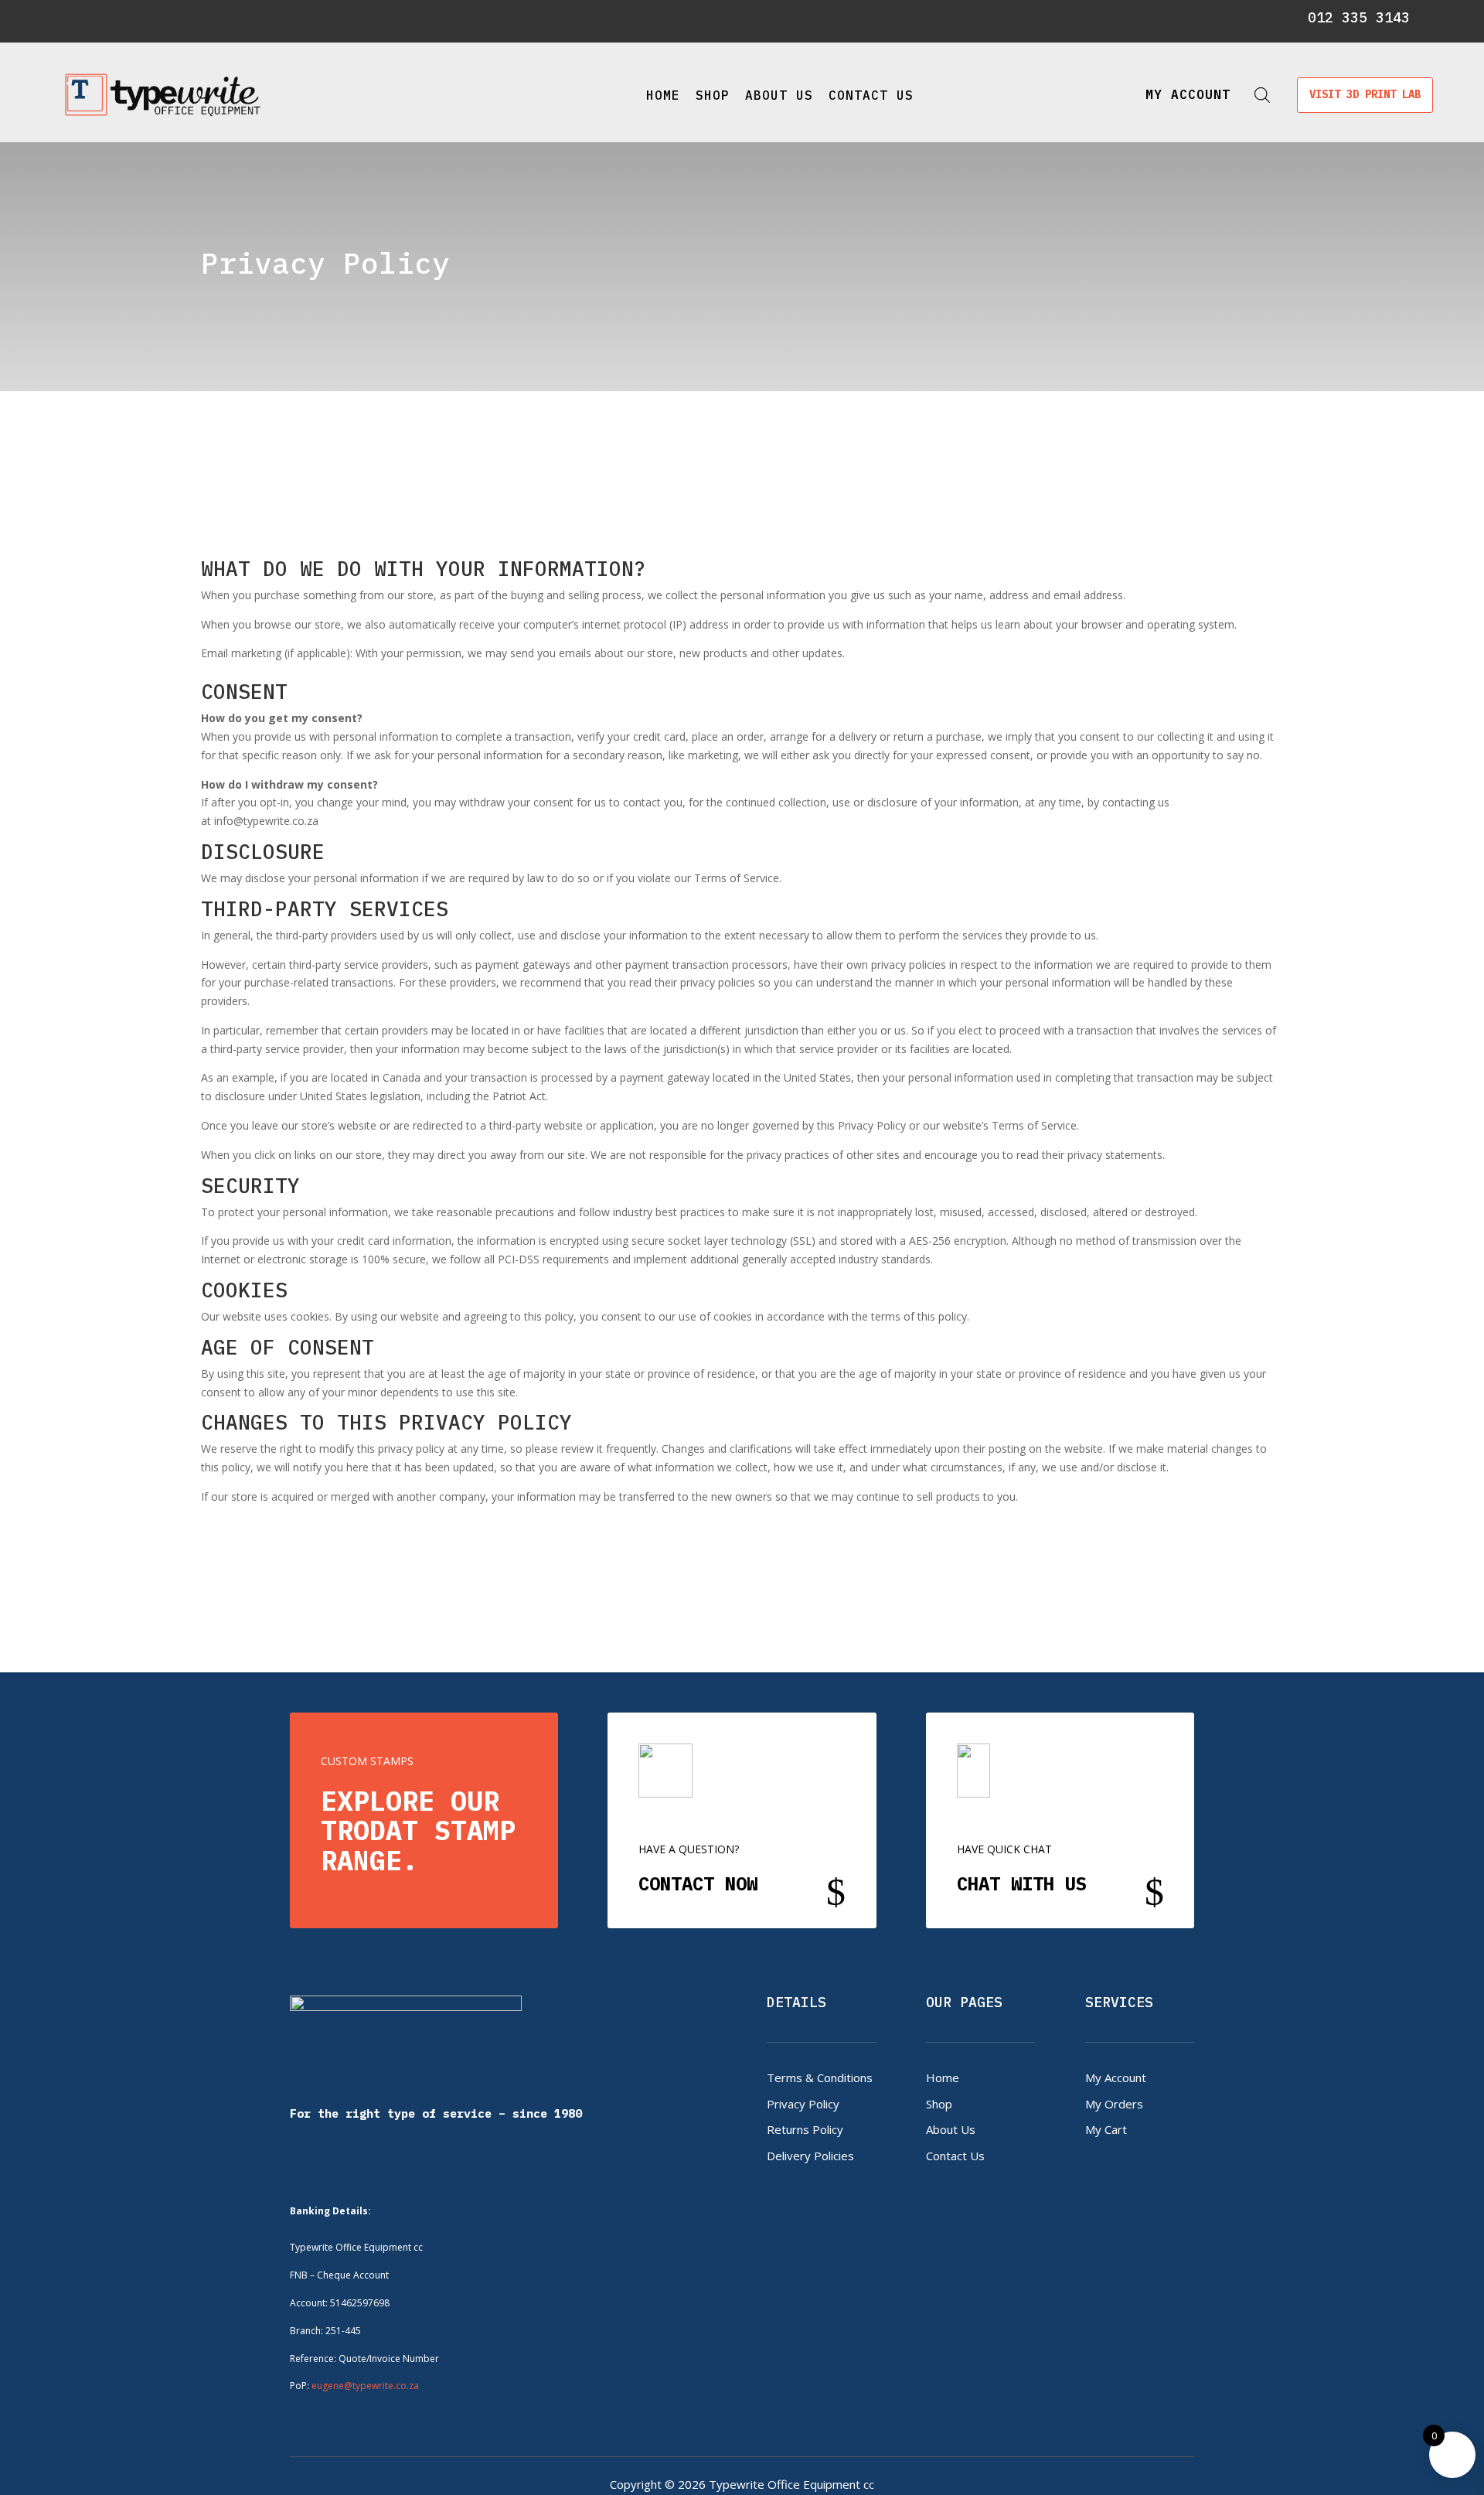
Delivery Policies (810, 2156)
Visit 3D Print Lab (1365, 94)
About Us (779, 95)
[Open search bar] (1262, 95)
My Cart (1106, 2129)
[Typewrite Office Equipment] (163, 95)
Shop (713, 95)
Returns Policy (805, 2129)
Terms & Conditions (820, 2077)
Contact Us (871, 95)
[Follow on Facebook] (84, 19)
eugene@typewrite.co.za (365, 2386)
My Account (1116, 2077)
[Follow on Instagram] (111, 19)
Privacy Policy (803, 2104)
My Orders (1114, 2104)
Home (663, 95)
